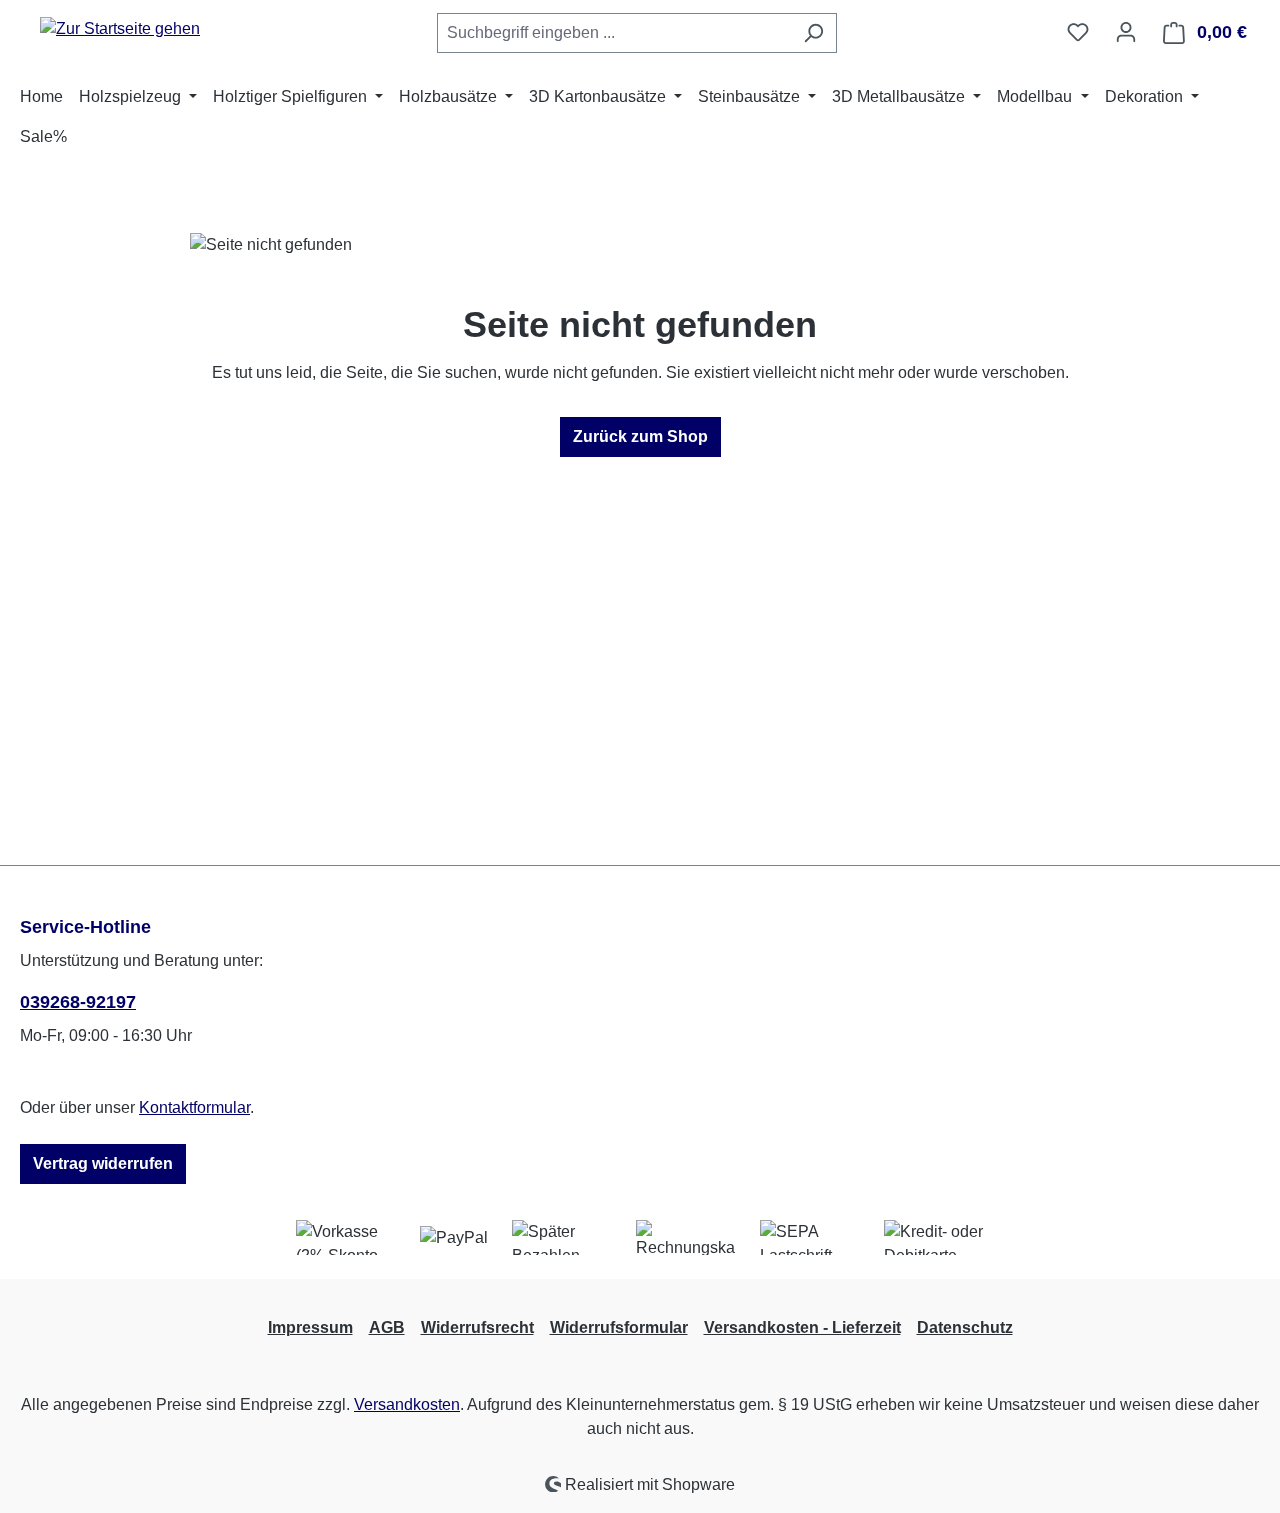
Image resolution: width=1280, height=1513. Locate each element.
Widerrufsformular (619, 1327)
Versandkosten (407, 1404)
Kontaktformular (194, 1107)
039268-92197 (78, 1002)
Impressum (310, 1327)
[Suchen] (813, 33)
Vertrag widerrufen (103, 1163)
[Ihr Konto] (1126, 32)
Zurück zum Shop (640, 436)
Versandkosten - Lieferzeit (802, 1327)
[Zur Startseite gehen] (120, 28)
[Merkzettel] (1078, 32)
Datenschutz (965, 1327)
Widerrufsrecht (477, 1327)
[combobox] (614, 33)
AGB (387, 1327)
